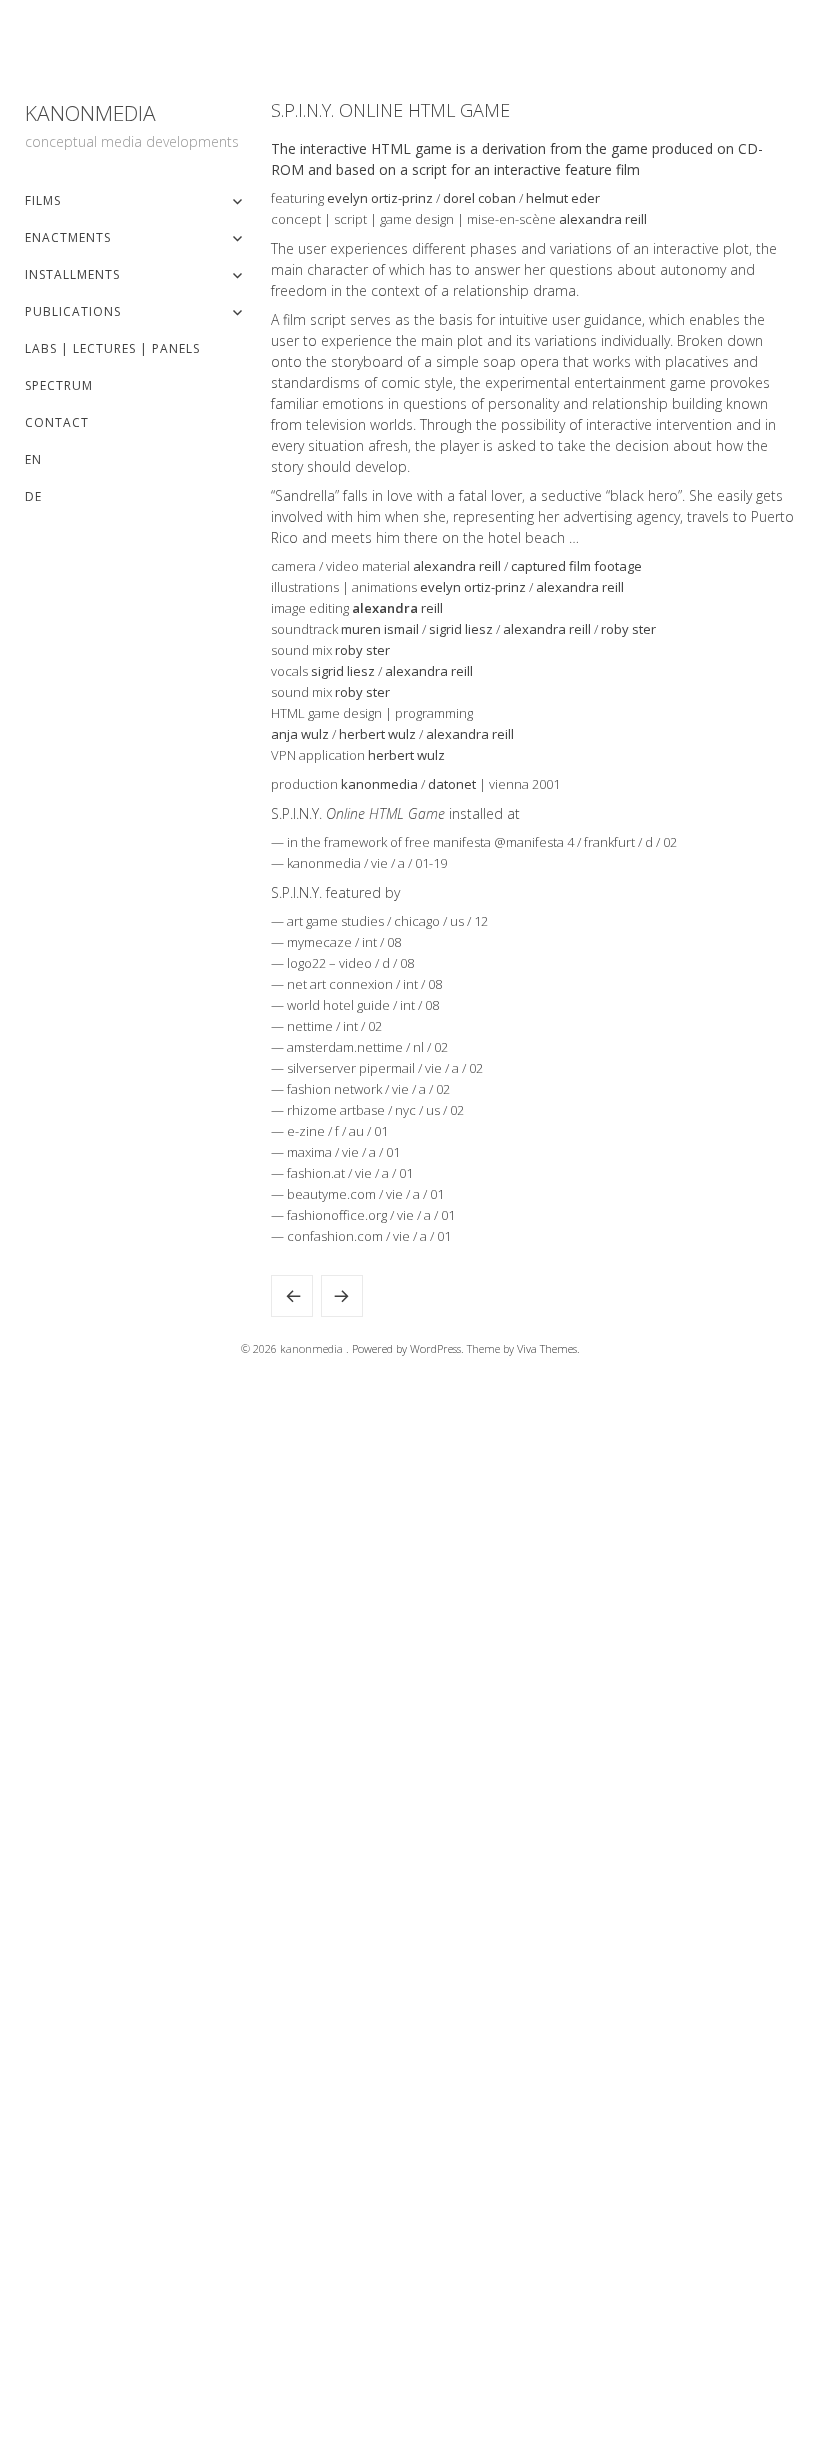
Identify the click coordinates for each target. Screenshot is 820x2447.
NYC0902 (342, 1296)
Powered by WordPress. (409, 1348)
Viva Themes (547, 1348)
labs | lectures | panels (112, 348)
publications (73, 311)
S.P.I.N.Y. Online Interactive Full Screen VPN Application (292, 1296)
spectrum (59, 385)
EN (33, 459)
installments (72, 274)
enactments (68, 237)
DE (33, 496)
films (43, 200)
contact (57, 422)
